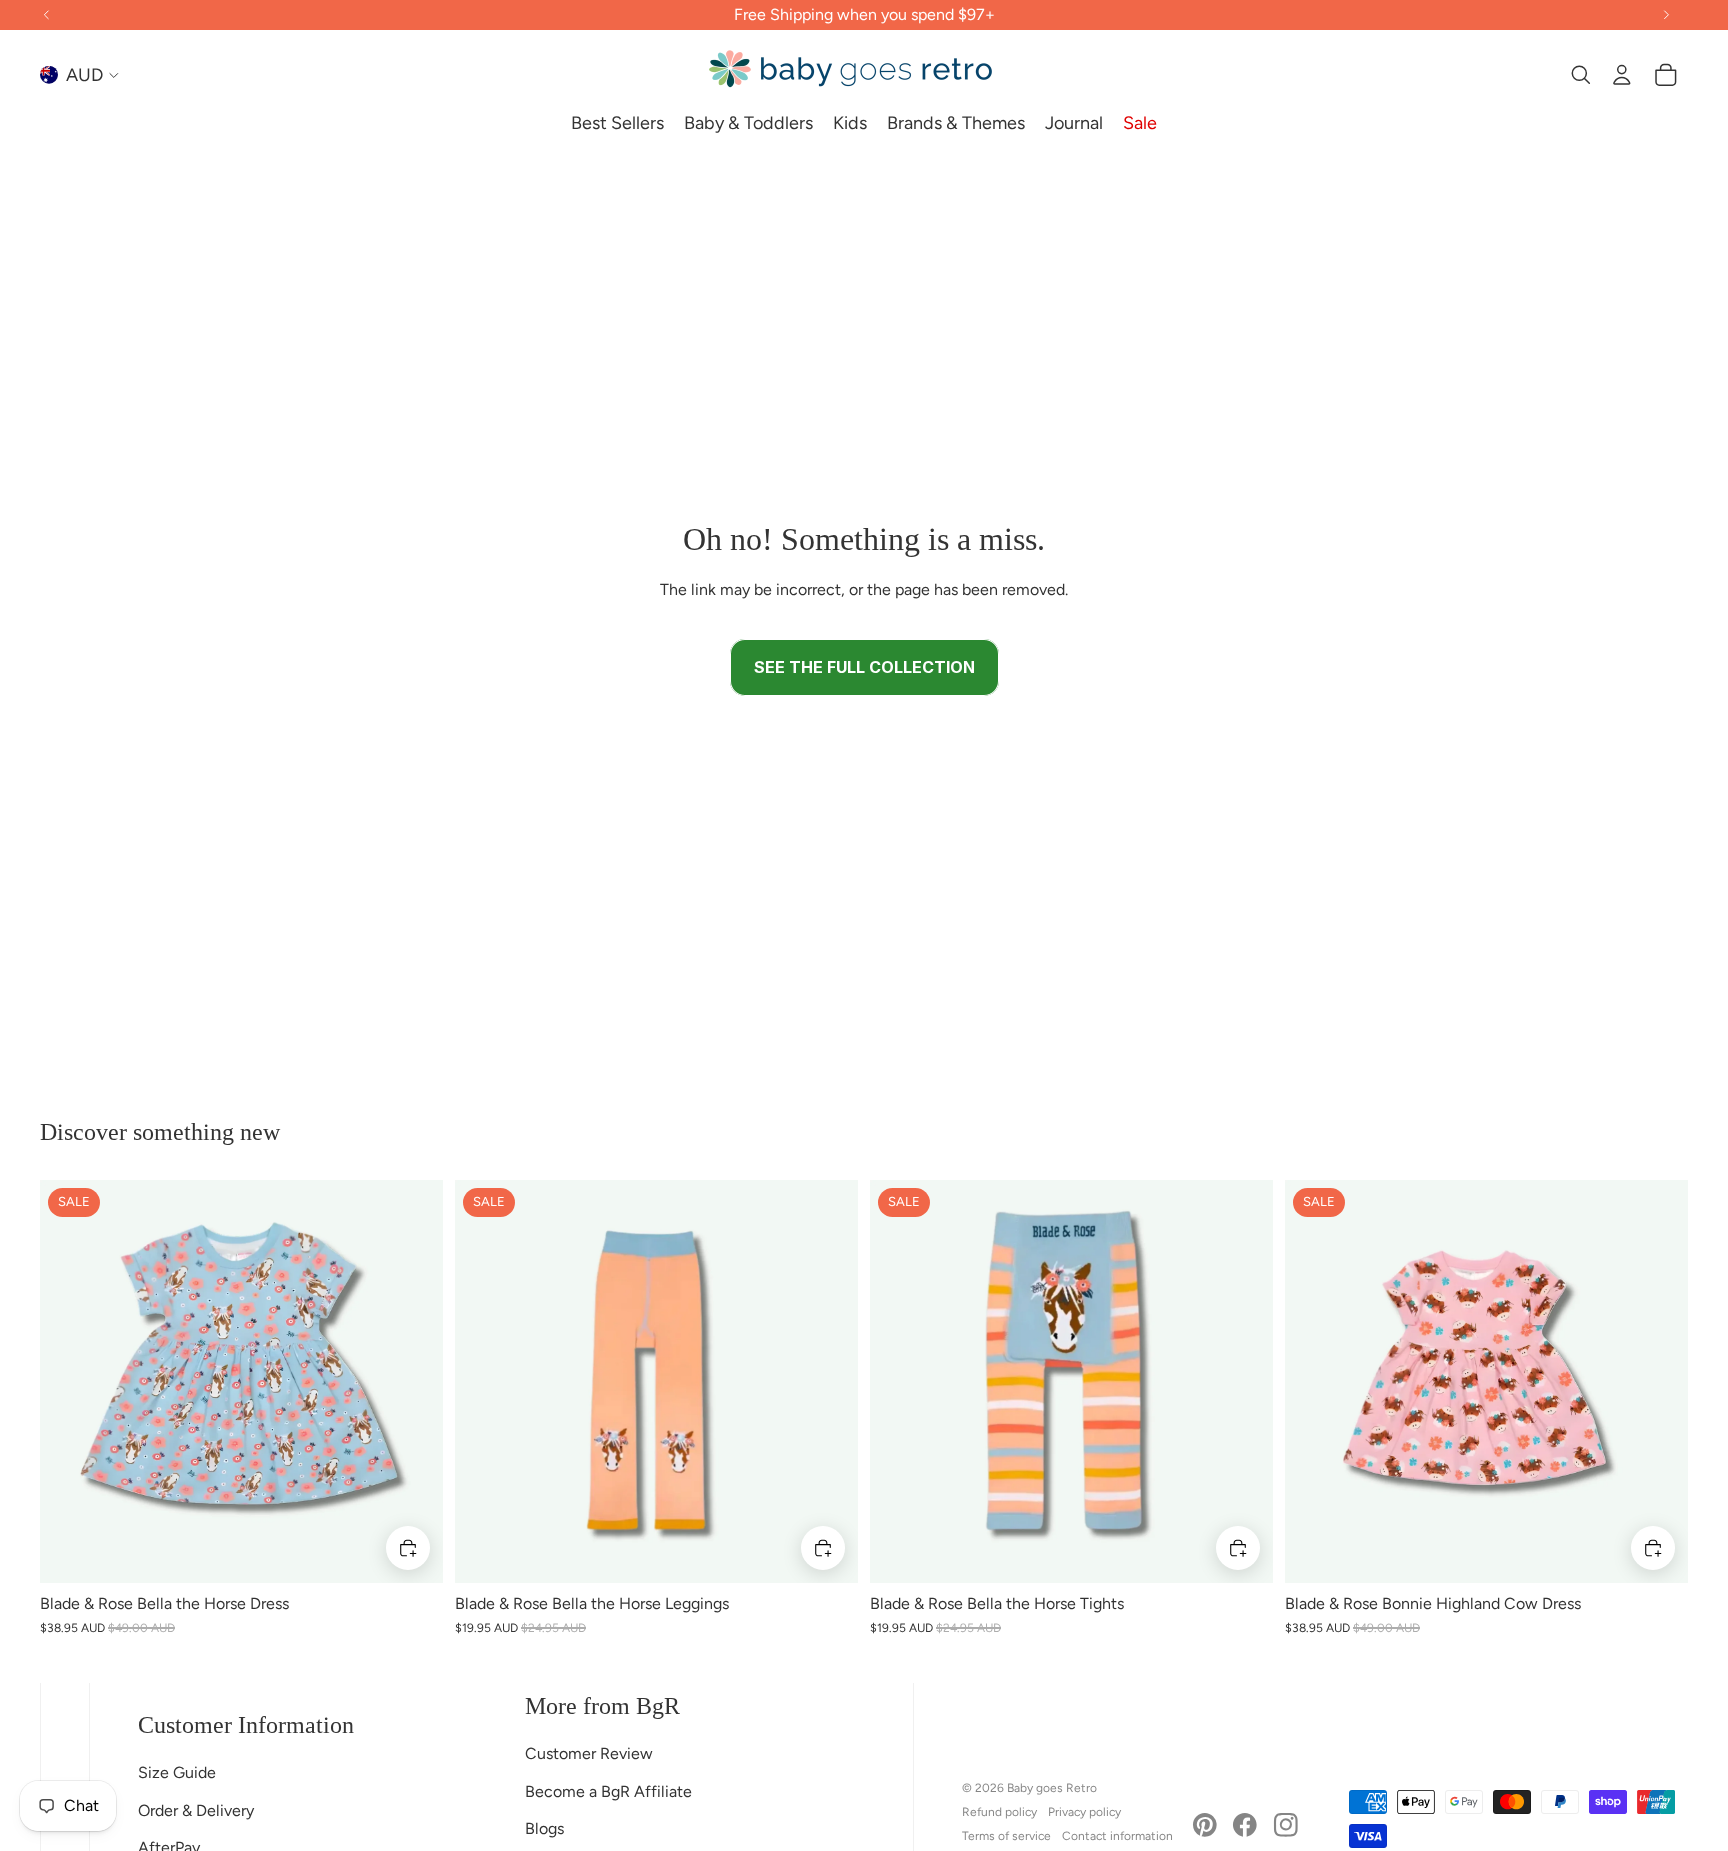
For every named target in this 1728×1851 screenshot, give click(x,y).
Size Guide (177, 1772)
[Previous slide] (70, 1381)
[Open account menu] (1622, 75)
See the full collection (864, 667)
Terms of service (1006, 1836)
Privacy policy (1084, 1812)
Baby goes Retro (1052, 1788)
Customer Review (589, 1753)
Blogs (544, 1828)
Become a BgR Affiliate (608, 1791)
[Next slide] (413, 1381)
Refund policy (999, 1812)
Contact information (1117, 1836)
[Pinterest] (1205, 1825)
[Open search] (1580, 75)
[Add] (408, 1548)
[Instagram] (1286, 1825)
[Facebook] (1245, 1825)
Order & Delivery (196, 1810)
